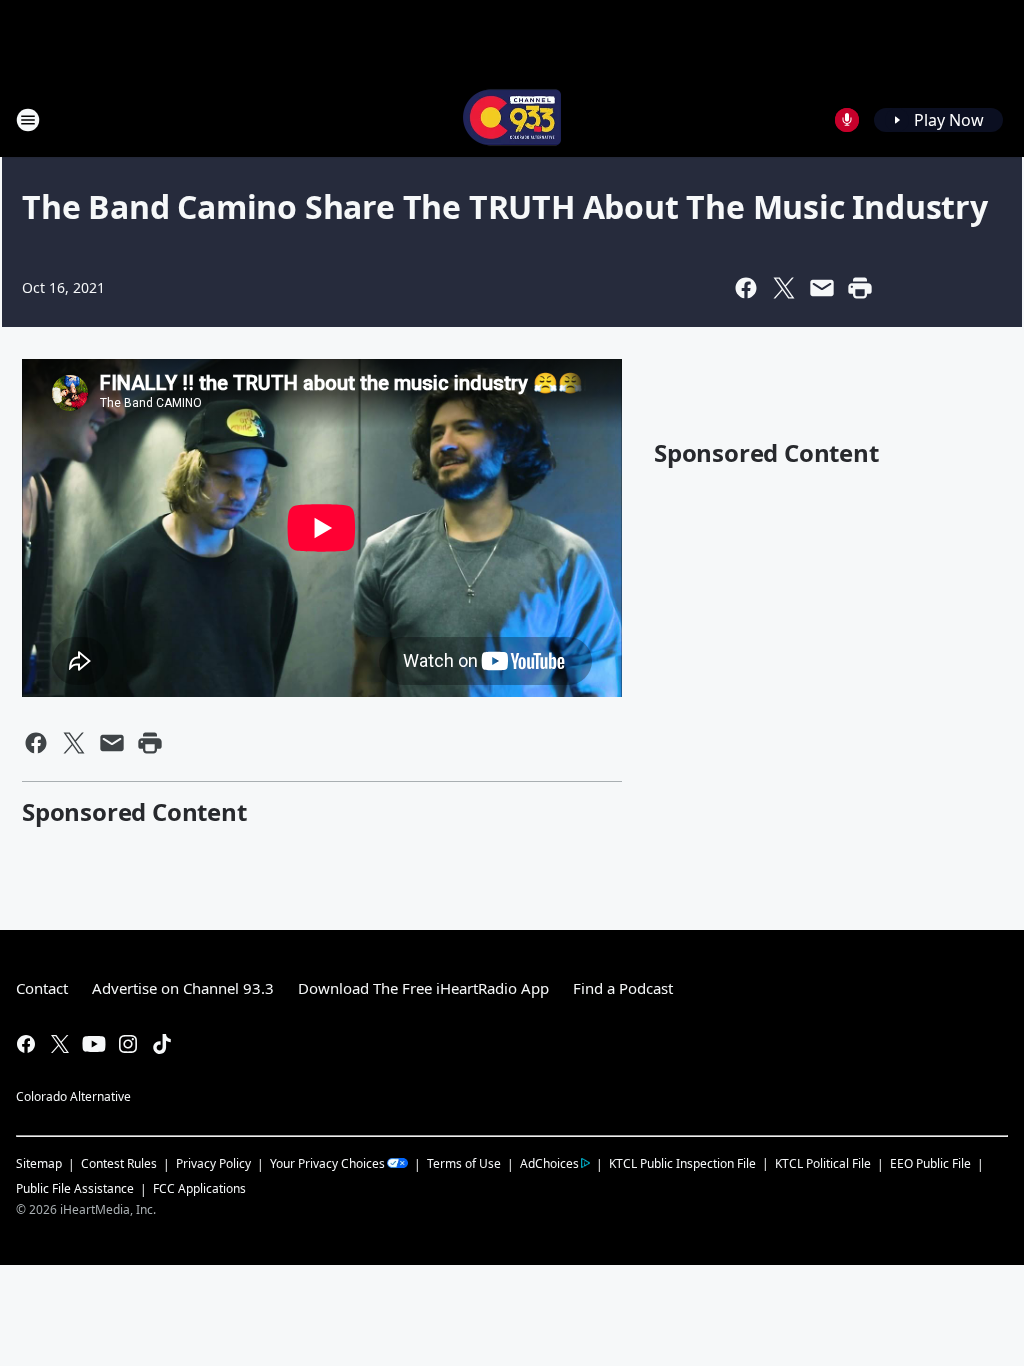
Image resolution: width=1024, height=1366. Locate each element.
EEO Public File (930, 1163)
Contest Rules (119, 1163)
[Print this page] (860, 288)
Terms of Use (464, 1163)
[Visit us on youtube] (94, 1044)
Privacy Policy (213, 1163)
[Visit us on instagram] (128, 1044)
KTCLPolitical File (823, 1163)
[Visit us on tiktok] (162, 1044)
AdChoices (549, 1163)
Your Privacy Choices (327, 1163)
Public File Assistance (75, 1188)
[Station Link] (512, 119)
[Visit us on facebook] (26, 1044)
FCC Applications (199, 1188)
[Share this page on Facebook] (746, 288)
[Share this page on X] (784, 288)
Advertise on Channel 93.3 (183, 988)
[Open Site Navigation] (28, 120)
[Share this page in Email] (822, 288)
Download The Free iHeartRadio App (423, 988)
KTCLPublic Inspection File (682, 1163)
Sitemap (39, 1163)
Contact (42, 988)
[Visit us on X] (60, 1044)
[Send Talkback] (847, 120)
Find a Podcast (623, 988)
